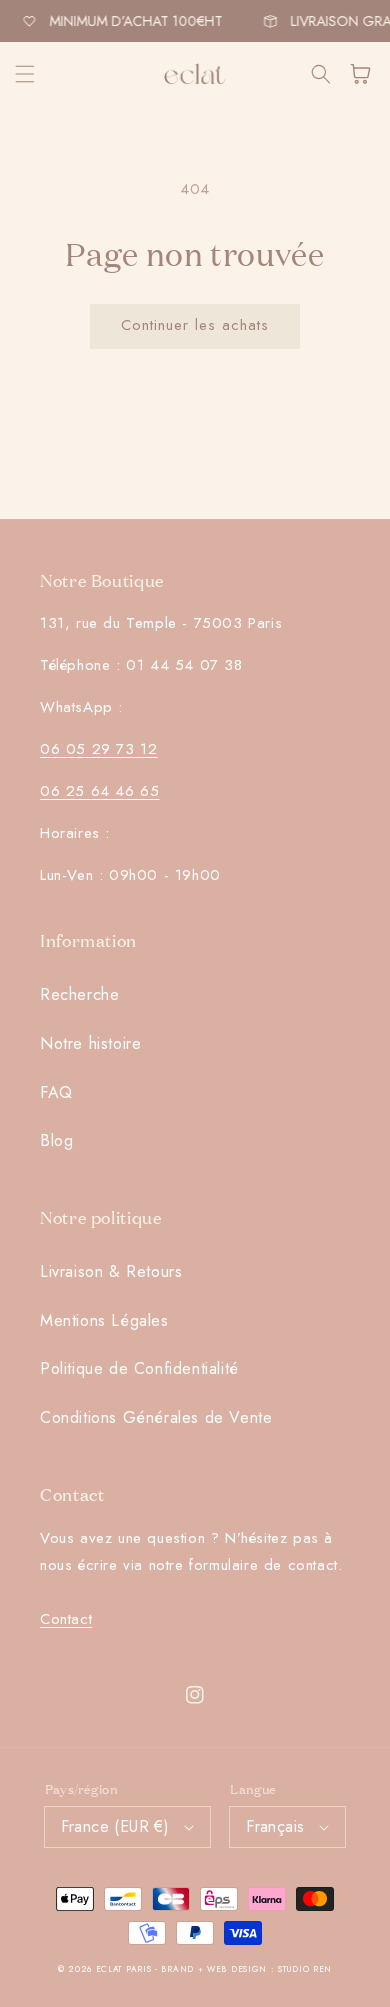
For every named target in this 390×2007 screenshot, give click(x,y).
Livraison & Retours (111, 1271)
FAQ (56, 1092)
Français (275, 1826)
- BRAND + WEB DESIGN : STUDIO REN (243, 1969)
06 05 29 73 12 (98, 749)
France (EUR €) (115, 1826)
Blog (56, 1140)
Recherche (79, 994)
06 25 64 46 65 (99, 791)
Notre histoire (90, 1043)
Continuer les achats (195, 325)
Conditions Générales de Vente (156, 1417)
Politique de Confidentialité (139, 1368)
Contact (66, 1619)
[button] (25, 74)
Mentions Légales (104, 1320)
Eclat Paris (124, 1969)
